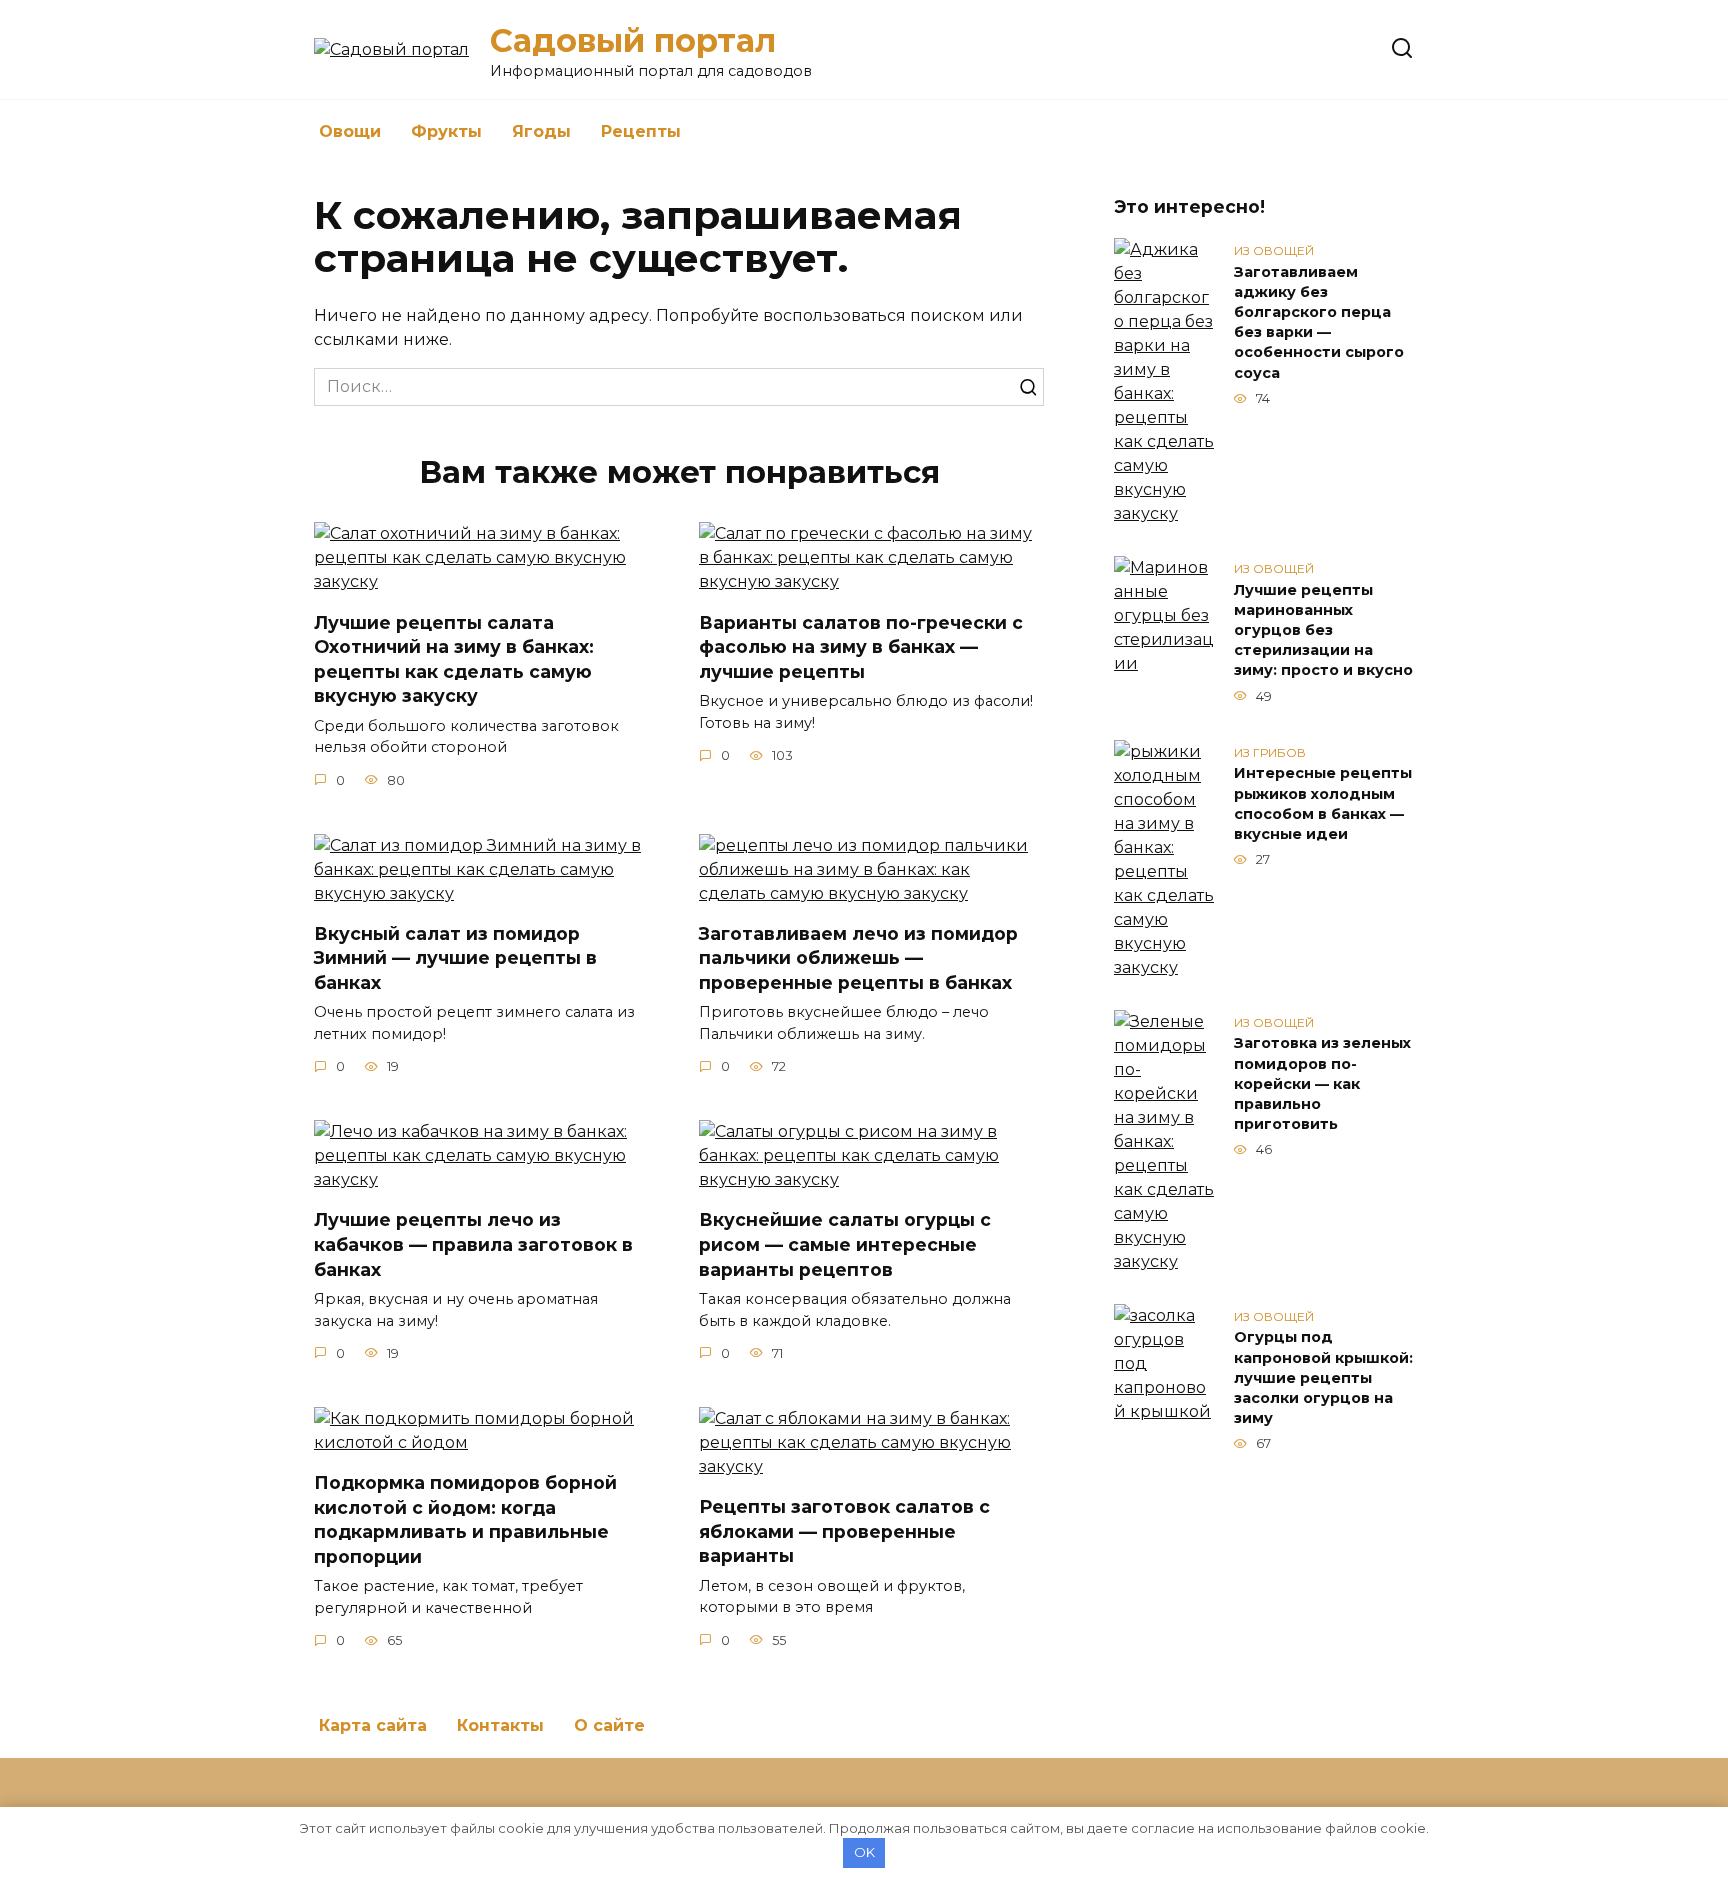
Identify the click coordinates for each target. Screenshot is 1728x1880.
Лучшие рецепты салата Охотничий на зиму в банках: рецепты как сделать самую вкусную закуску (454, 658)
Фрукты (446, 131)
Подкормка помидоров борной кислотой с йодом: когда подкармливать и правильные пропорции (465, 1519)
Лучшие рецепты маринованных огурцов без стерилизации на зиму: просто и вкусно (1323, 630)
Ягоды (541, 131)
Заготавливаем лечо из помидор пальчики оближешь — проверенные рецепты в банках (858, 958)
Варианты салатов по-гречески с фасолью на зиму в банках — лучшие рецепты (861, 646)
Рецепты (641, 131)
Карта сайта (373, 1725)
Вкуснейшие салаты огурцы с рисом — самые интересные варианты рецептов (845, 1244)
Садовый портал (633, 40)
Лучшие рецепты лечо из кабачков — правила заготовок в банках (473, 1244)
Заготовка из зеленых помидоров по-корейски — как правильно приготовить (1322, 1084)
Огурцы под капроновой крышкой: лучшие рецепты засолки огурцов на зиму (1323, 1378)
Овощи (350, 131)
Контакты (500, 1725)
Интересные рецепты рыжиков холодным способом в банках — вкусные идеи (1323, 804)
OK (864, 1852)
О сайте (609, 1725)
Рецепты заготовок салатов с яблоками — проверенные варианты (844, 1531)
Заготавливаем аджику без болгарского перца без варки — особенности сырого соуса (1319, 322)
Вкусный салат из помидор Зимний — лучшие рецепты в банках (455, 958)
